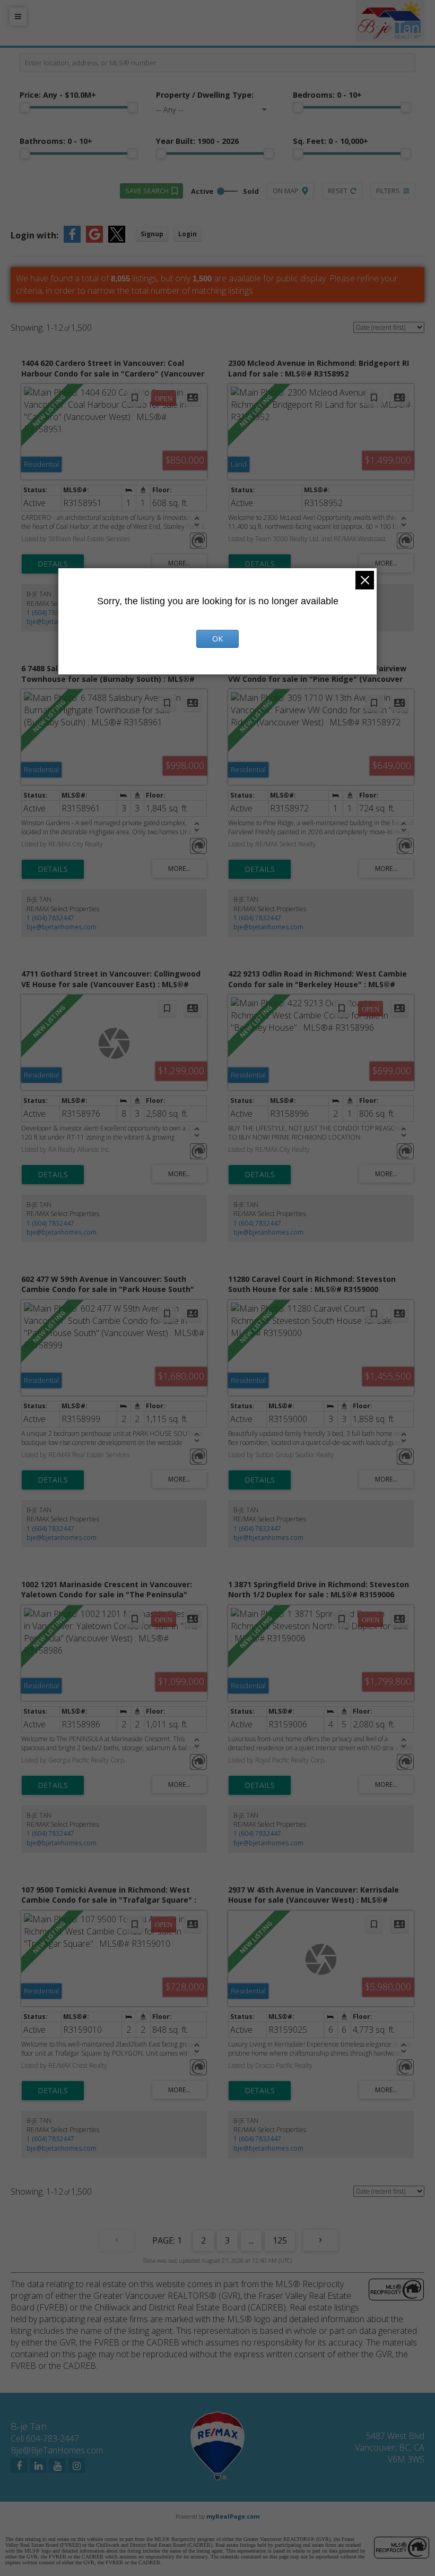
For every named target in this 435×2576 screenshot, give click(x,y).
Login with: (34, 235)
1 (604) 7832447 (50, 613)
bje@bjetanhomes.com (62, 927)
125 (280, 2240)
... (251, 2240)
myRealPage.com (233, 2516)
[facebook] (19, 2466)
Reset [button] (338, 191)
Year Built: (197, 141)
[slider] (25, 107)
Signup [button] (152, 234)
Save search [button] (147, 191)
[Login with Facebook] (72, 239)
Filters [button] (388, 191)
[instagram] (76, 2466)
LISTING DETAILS (53, 564)
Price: (58, 95)
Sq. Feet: (330, 141)
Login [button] (188, 234)
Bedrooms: (327, 95)
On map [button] (286, 191)
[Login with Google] (94, 239)
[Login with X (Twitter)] (117, 239)
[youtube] (57, 2466)
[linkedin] (38, 2466)
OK (217, 639)
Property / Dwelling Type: (205, 95)
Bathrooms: (56, 141)
